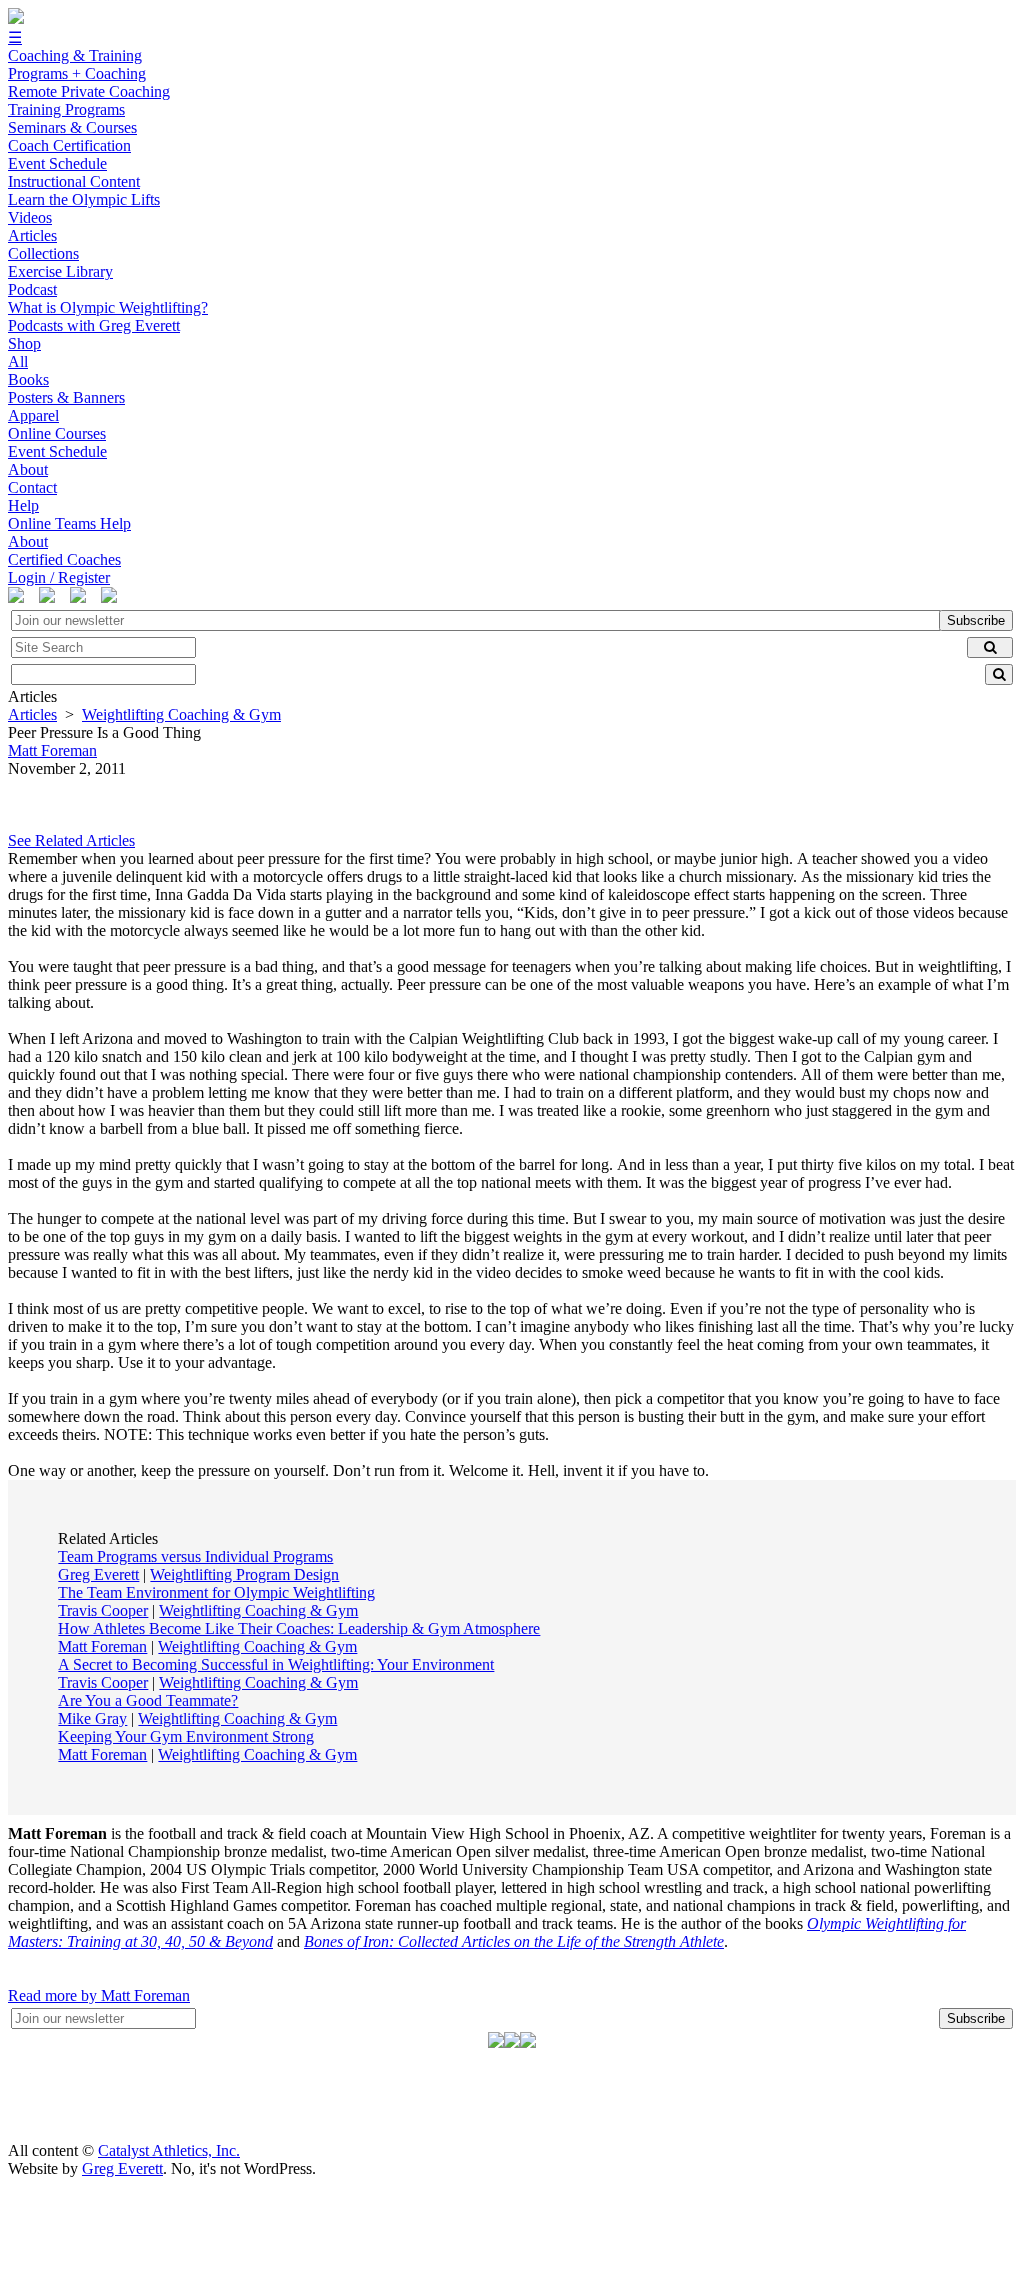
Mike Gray (92, 1718)
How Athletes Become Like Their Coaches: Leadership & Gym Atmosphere (299, 1628)
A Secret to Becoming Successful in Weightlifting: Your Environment (276, 1664)
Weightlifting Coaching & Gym (181, 714)
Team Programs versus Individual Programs (195, 1556)
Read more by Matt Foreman (99, 1995)
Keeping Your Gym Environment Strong (186, 1736)
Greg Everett (98, 1574)
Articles (32, 714)
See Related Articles (71, 840)
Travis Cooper (103, 1610)
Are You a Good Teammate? (148, 1700)
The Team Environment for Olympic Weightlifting (216, 1592)
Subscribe (976, 620)
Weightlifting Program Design (244, 1574)
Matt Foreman (102, 1646)
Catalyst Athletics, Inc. (169, 2150)
